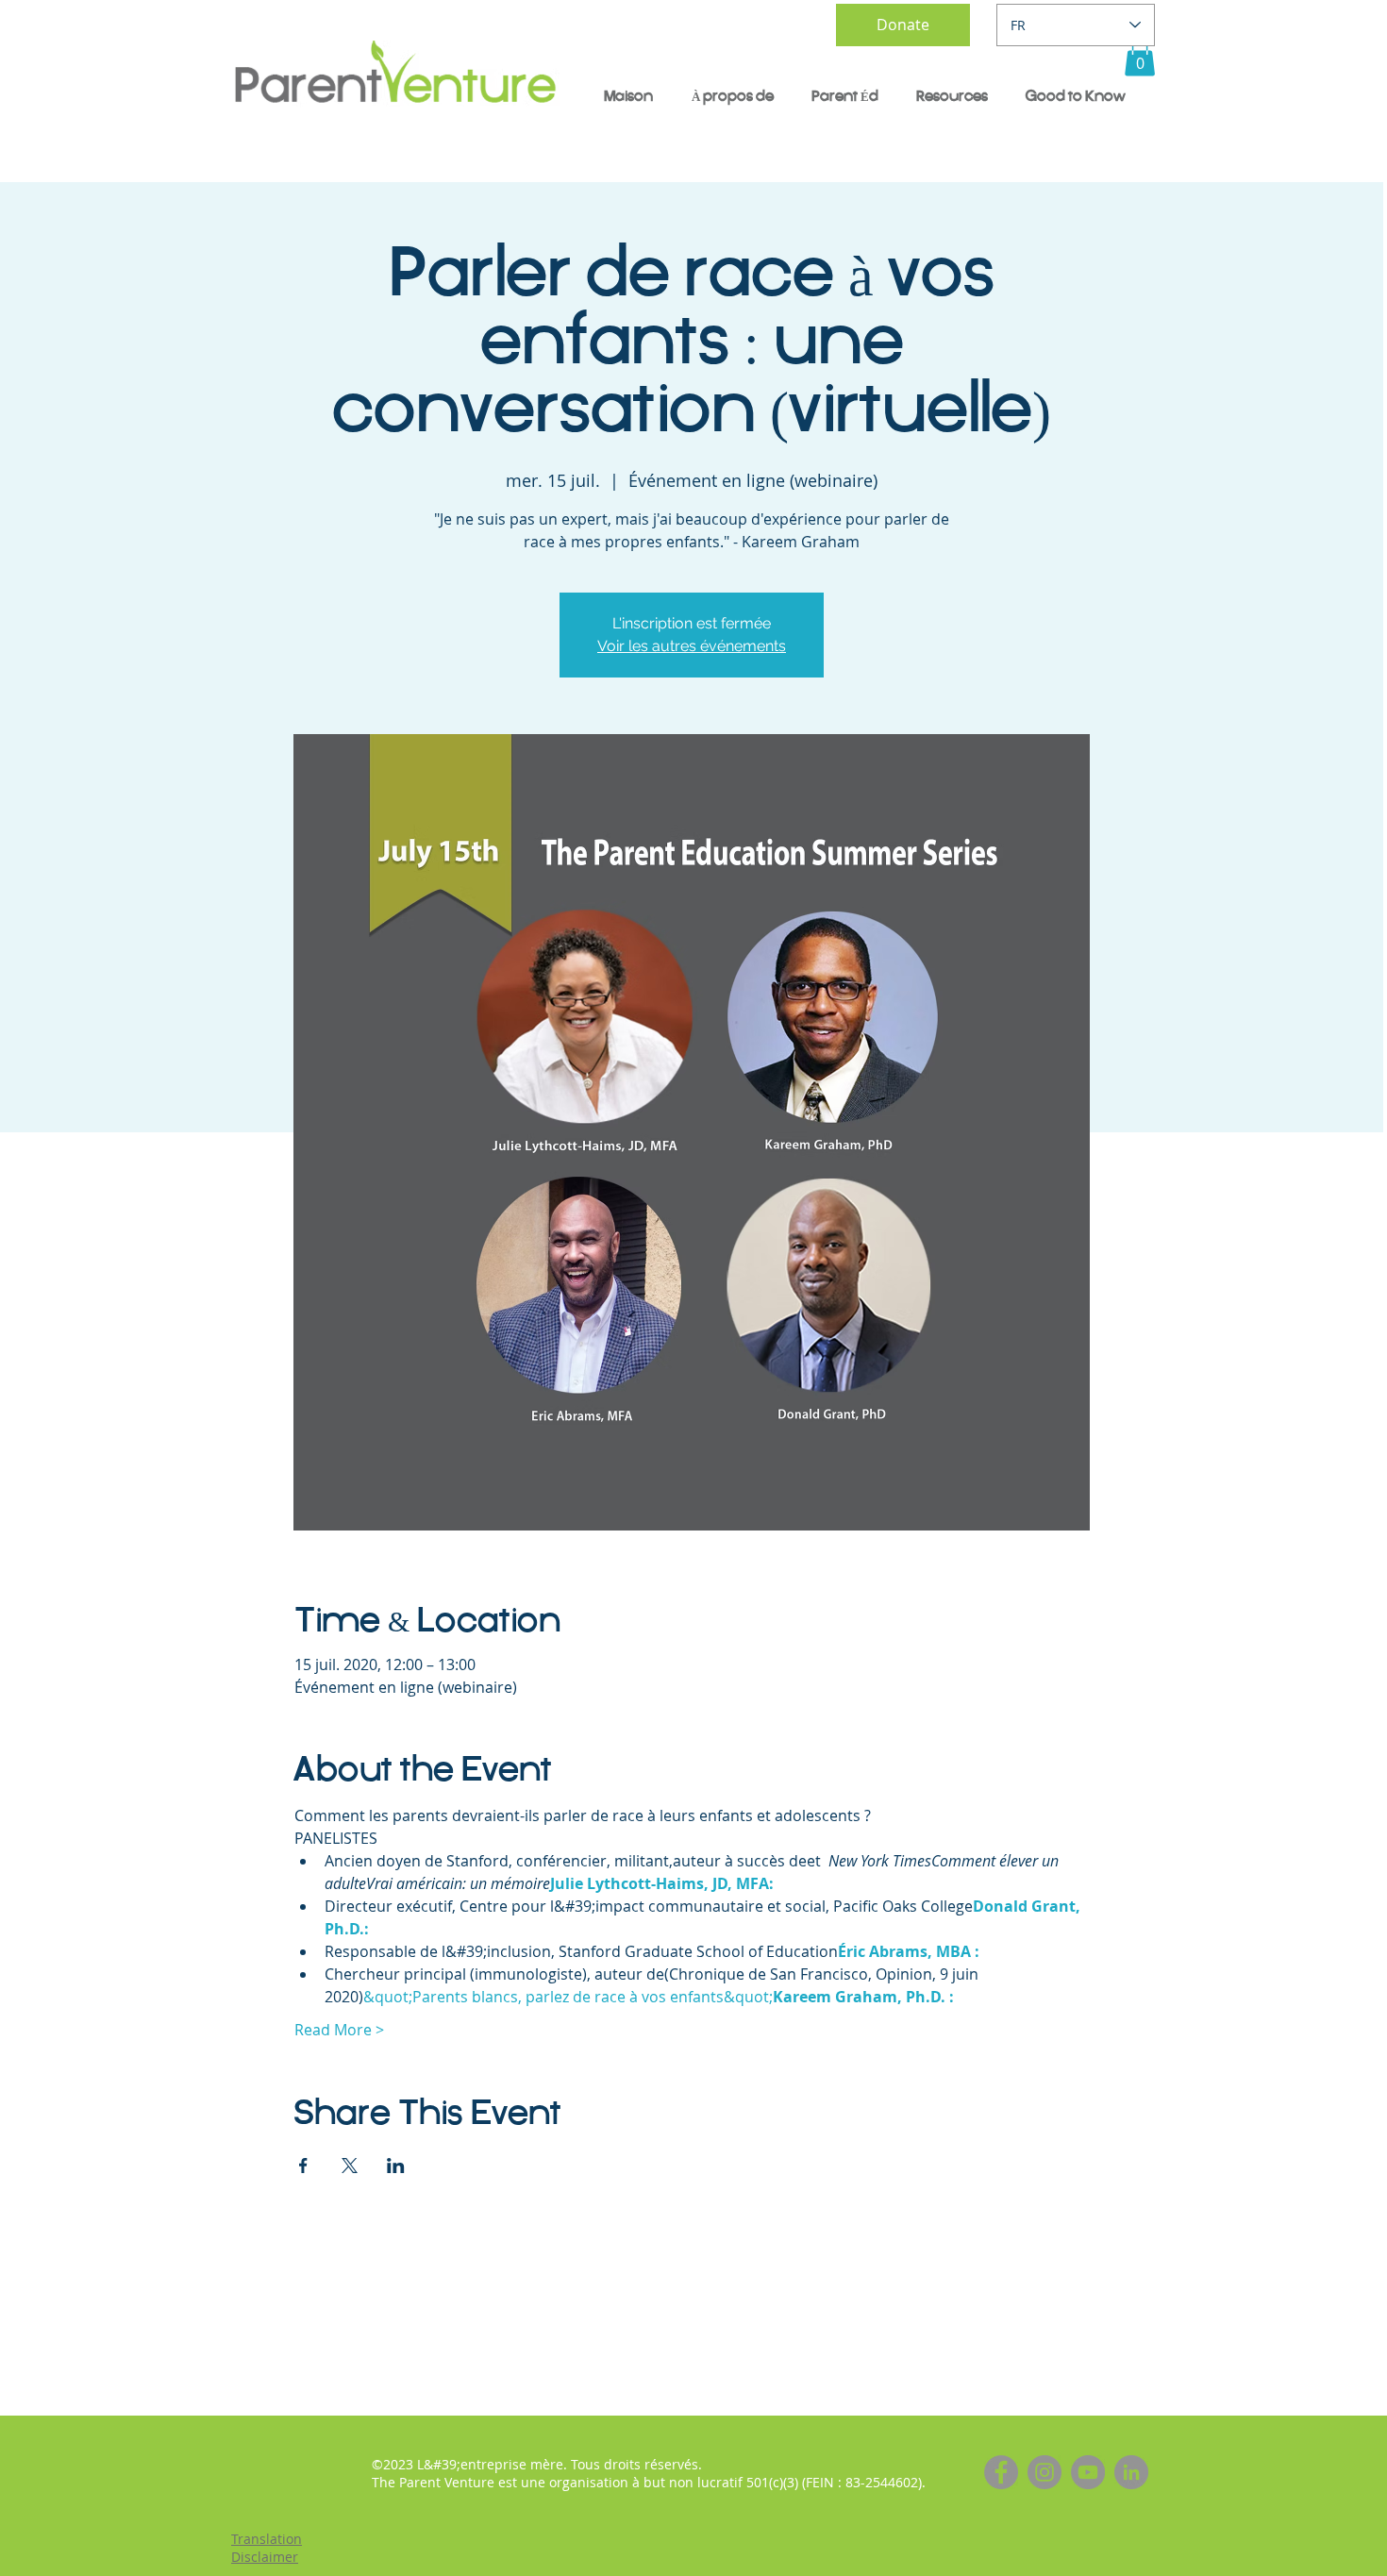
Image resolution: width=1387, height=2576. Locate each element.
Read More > (339, 2030)
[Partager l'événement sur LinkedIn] (396, 2166)
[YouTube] (1088, 2472)
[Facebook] (1001, 2472)
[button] (1140, 57)
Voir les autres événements (692, 646)
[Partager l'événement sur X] (350, 2166)
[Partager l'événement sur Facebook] (303, 2166)
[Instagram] (1044, 2472)
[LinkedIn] (1131, 2472)
